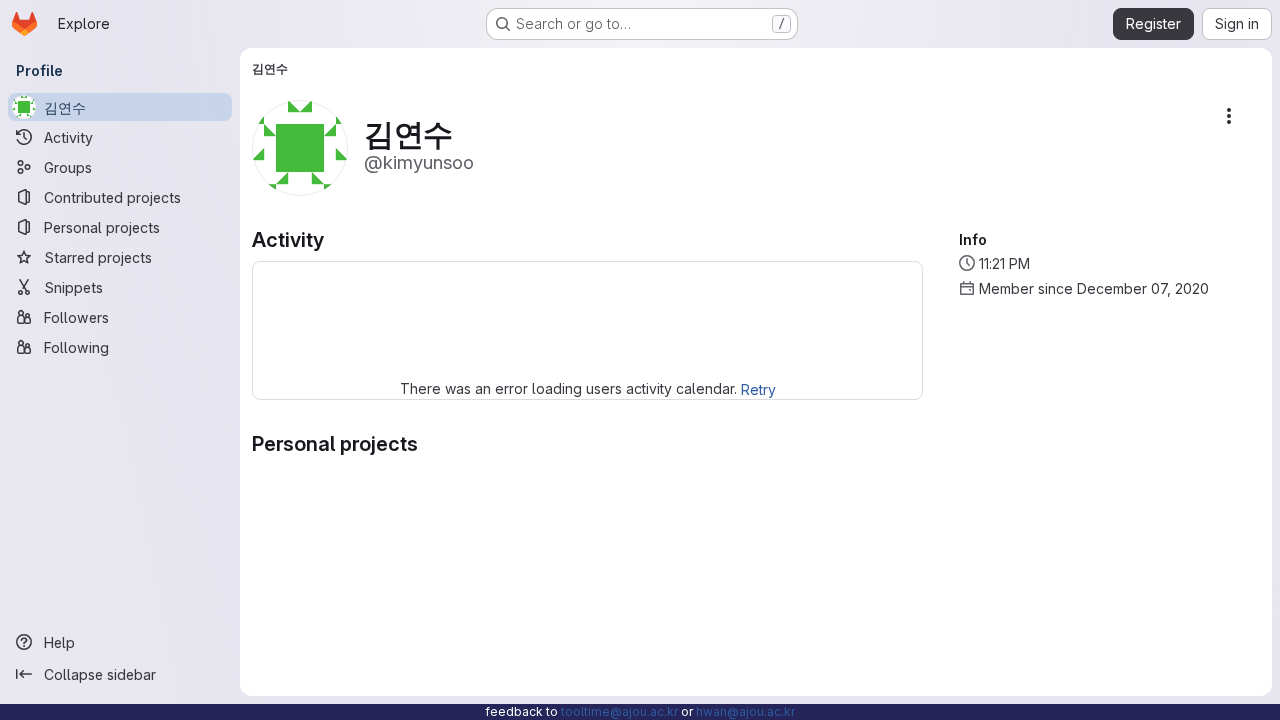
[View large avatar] (300, 146)
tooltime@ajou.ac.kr (619, 711)
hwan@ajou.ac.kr (745, 711)
